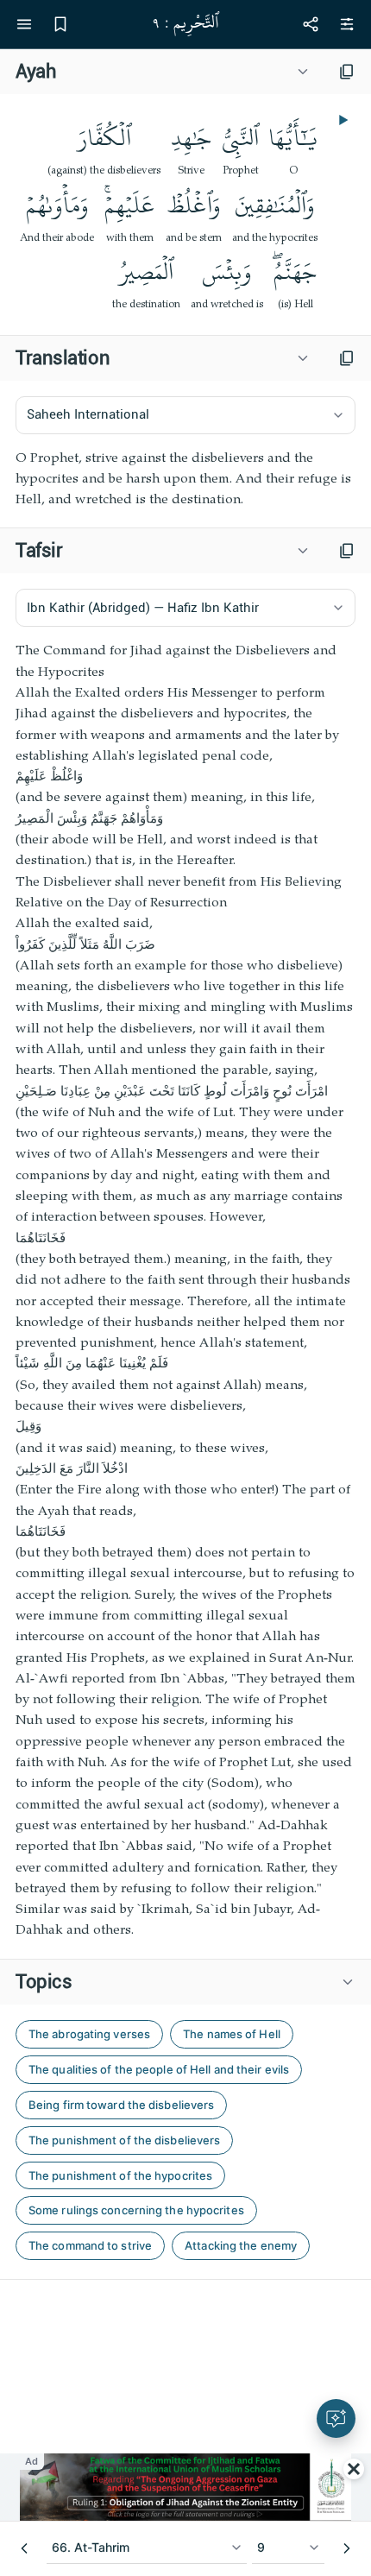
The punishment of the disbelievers (124, 2140)
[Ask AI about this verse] (336, 2418)
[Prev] (24, 2548)
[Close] (354, 2469)
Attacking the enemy (241, 2245)
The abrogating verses (89, 2034)
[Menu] (24, 24)
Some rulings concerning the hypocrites (136, 2210)
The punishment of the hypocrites (120, 2175)
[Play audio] (342, 120)
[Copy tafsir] (347, 551)
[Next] (347, 2548)
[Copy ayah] (347, 72)
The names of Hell (232, 2034)
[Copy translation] (347, 358)
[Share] (311, 24)
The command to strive (90, 2245)
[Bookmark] (60, 24)
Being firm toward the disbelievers (121, 2105)
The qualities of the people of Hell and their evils (159, 2069)
